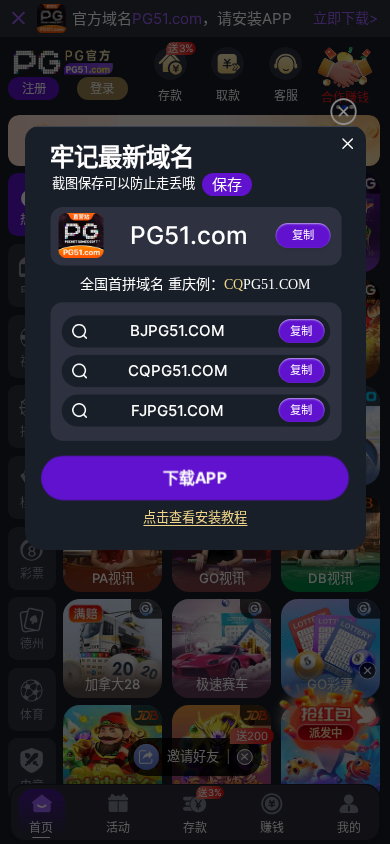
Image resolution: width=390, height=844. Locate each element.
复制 (303, 235)
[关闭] (347, 143)
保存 (227, 184)
